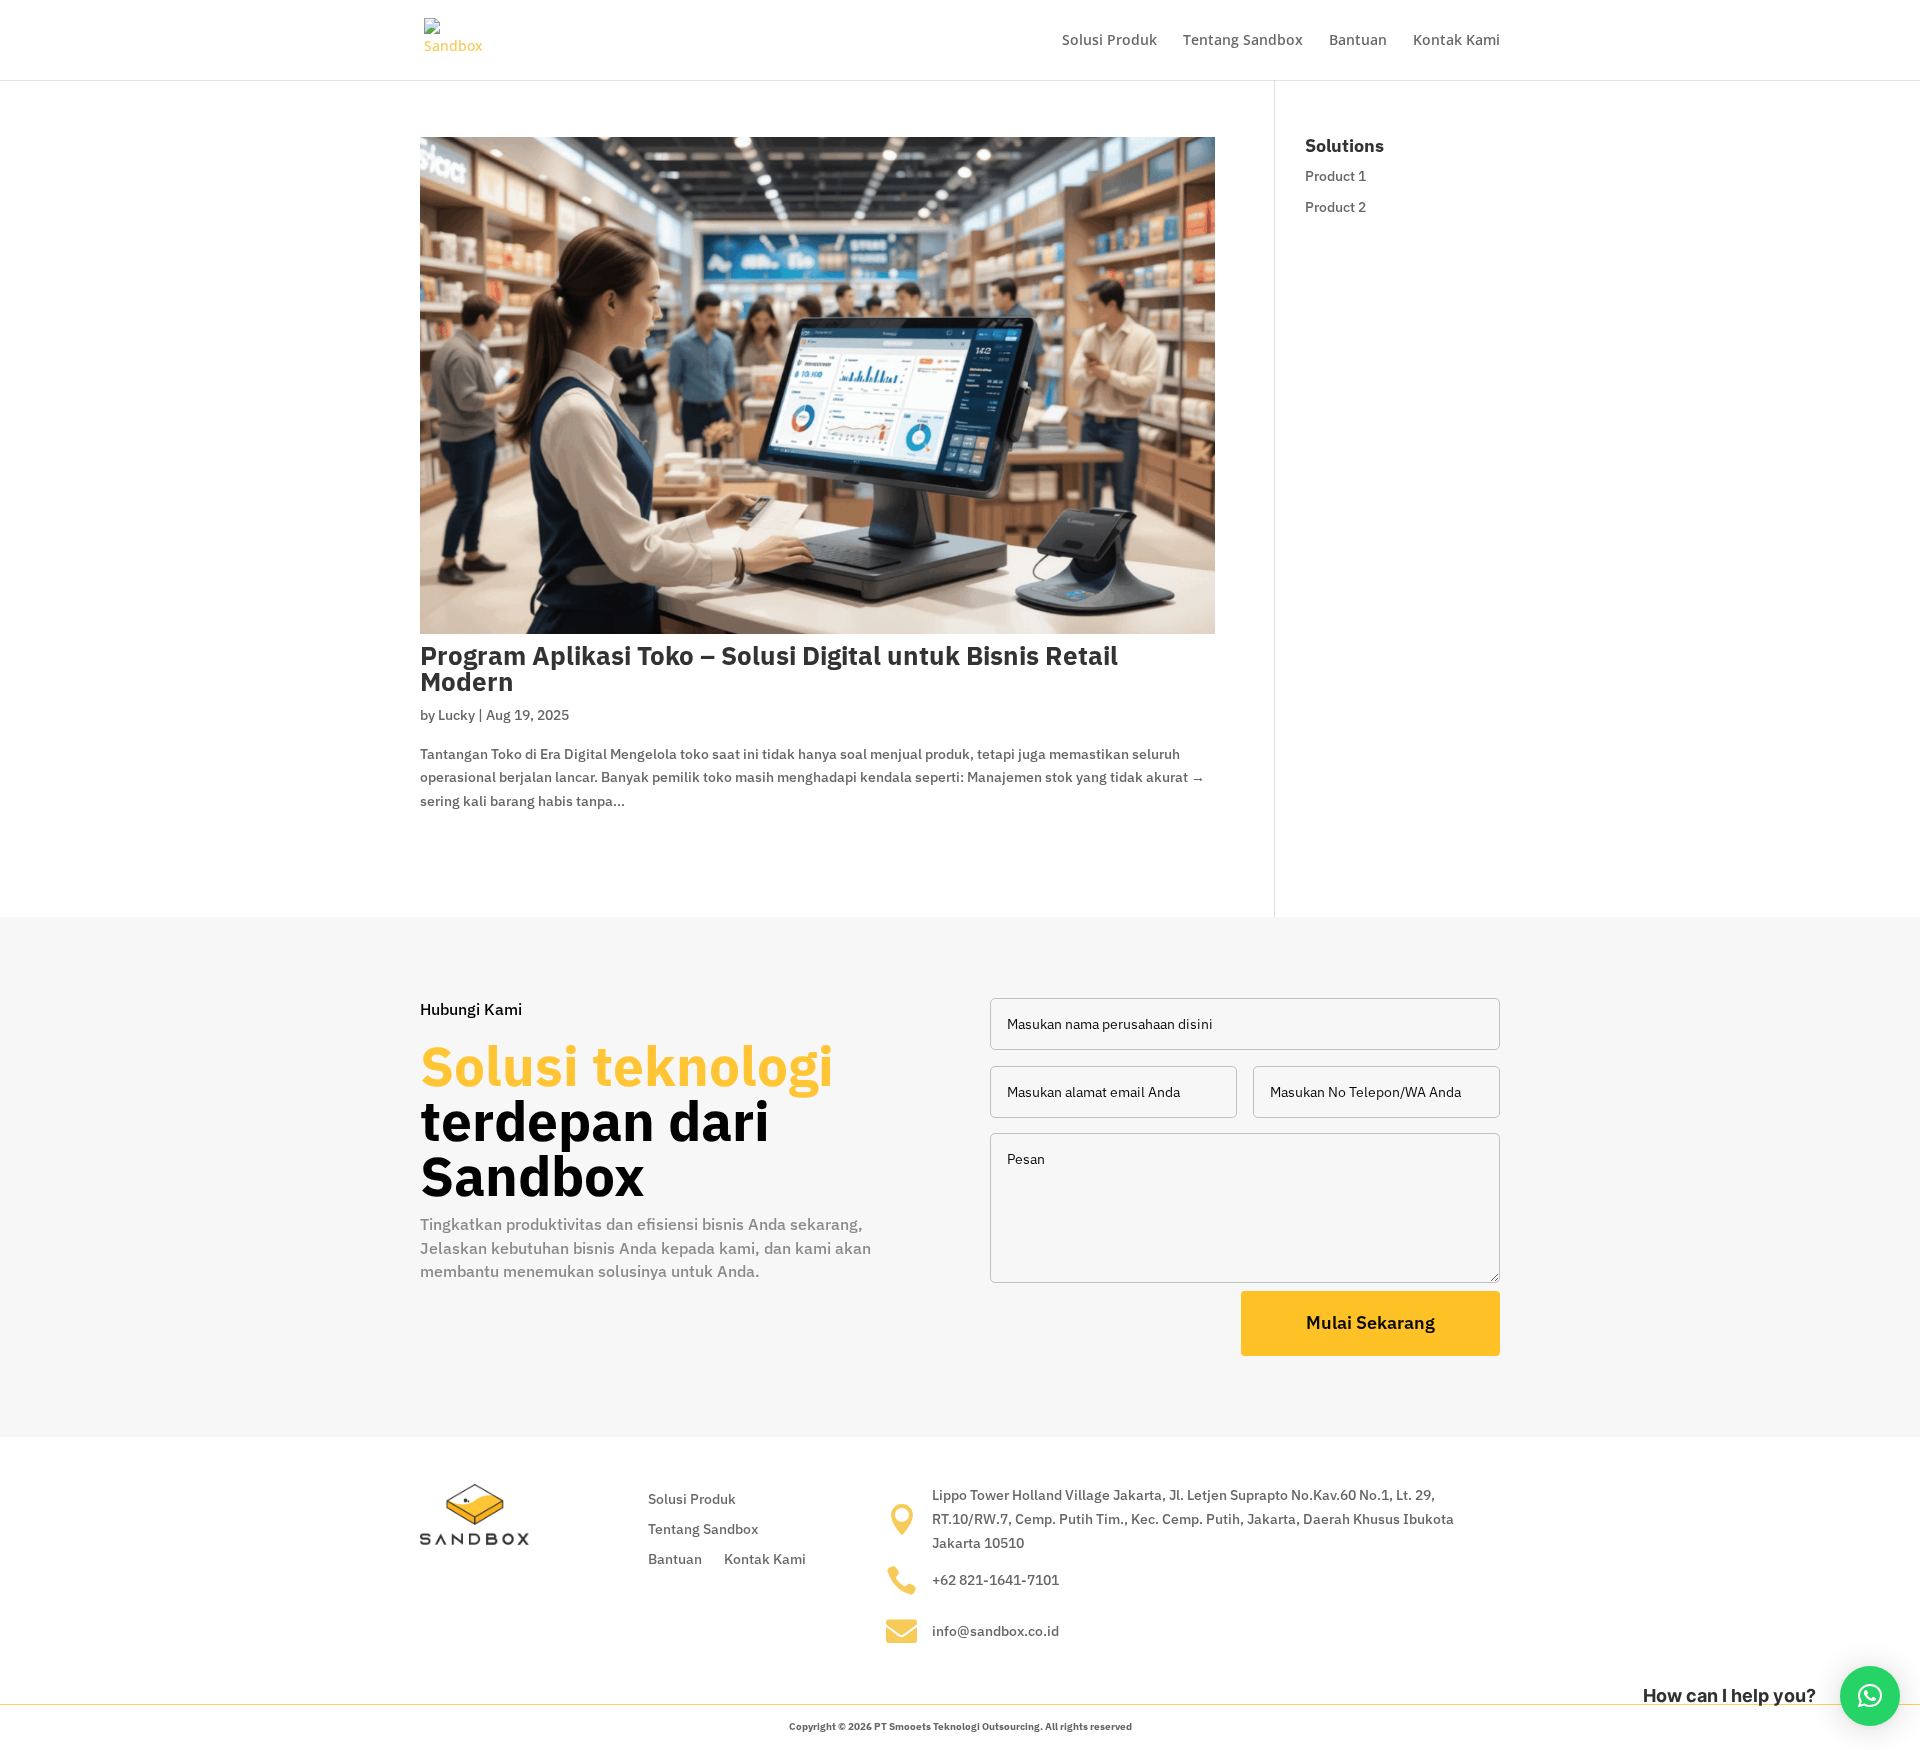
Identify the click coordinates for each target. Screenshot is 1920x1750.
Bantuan (1358, 41)
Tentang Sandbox (1243, 41)
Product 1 (1335, 176)
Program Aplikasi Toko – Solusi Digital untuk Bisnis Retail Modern (769, 668)
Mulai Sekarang (1370, 1322)
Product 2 (1335, 207)
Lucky (456, 715)
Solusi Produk (1109, 41)
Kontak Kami (1456, 41)
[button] (1870, 1696)
